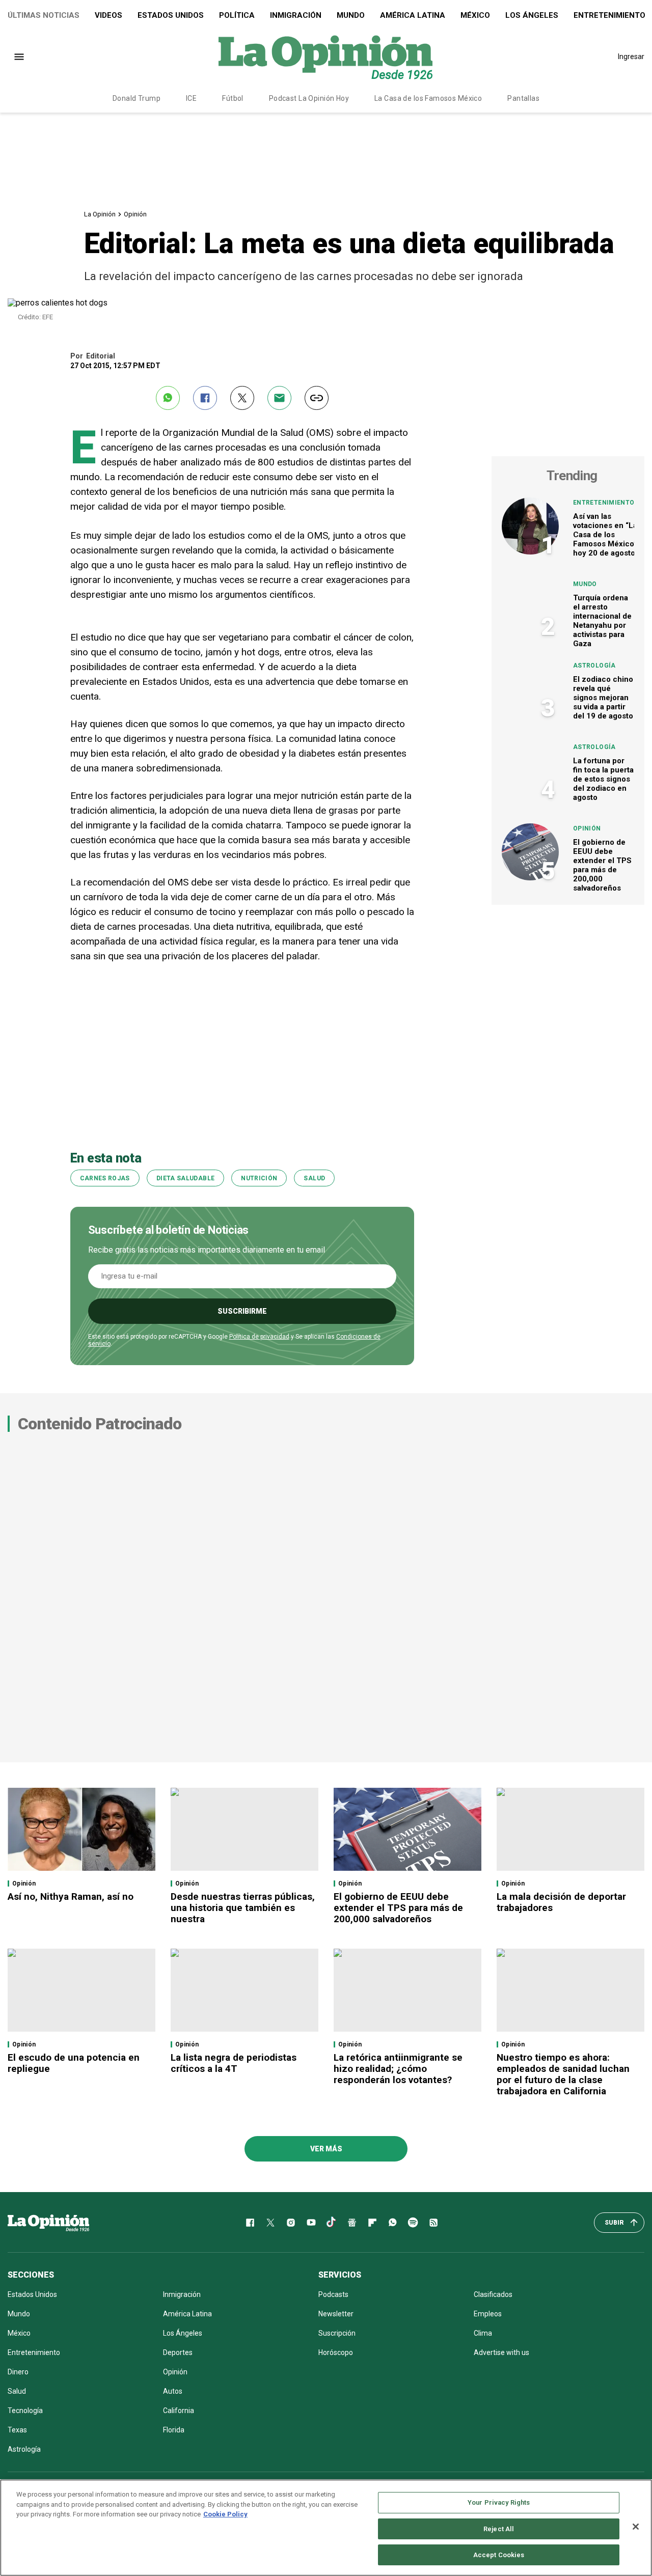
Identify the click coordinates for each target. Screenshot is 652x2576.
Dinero (18, 2372)
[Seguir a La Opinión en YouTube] (311, 2223)
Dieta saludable (185, 1178)
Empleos (488, 2314)
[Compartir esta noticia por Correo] (279, 398)
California (179, 2411)
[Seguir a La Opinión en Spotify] (413, 2223)
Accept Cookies (499, 2555)
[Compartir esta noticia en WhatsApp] (168, 398)
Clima (483, 2333)
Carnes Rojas (105, 1178)
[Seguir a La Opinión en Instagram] (291, 2223)
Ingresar (631, 57)
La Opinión (100, 214)
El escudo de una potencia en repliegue (74, 2063)
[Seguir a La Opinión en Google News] (352, 2223)
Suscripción (337, 2333)
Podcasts (333, 2294)
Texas (17, 2430)
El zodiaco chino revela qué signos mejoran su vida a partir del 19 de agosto (603, 698)
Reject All (499, 2529)
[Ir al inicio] (48, 2223)
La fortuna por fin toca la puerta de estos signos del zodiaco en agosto (603, 779)
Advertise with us (501, 2352)
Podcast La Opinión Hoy (309, 98)
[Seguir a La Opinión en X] (270, 2223)
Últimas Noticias (44, 15)
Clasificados (493, 2294)
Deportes (178, 2352)
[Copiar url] (317, 398)
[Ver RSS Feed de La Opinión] (433, 2223)
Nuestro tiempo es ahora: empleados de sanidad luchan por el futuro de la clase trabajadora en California (563, 2074)
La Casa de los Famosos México (428, 98)
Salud (314, 1178)
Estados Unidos (171, 15)
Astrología (594, 666)
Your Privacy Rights (499, 2502)
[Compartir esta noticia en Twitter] (242, 398)
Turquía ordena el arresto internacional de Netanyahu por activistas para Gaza (602, 621)
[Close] (636, 2527)
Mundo (351, 15)
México (475, 15)
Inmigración (296, 15)
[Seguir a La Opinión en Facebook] (250, 2223)
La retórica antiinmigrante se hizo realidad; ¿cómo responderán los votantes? (398, 2069)
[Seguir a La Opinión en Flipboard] (372, 2223)
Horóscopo (336, 2352)
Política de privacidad (259, 1337)
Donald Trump (137, 98)
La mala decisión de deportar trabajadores (561, 1902)
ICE (191, 98)
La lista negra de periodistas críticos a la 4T (234, 2063)
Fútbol (233, 98)
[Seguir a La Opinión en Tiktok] (332, 2223)
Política (237, 15)
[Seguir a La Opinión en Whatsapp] (393, 2223)
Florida (174, 2430)
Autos (173, 2391)
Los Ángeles (532, 15)
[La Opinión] (325, 57)
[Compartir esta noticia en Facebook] (205, 398)
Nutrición (259, 1178)
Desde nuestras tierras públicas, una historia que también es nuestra (243, 1908)
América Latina (413, 15)
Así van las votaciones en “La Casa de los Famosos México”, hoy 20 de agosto (606, 535)
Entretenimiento (604, 503)
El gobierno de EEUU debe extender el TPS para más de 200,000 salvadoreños (602, 865)
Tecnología (25, 2411)
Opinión (135, 214)
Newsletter (336, 2314)
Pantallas (523, 98)
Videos (108, 15)
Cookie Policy (225, 2514)
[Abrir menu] (19, 57)
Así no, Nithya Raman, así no (71, 1896)
